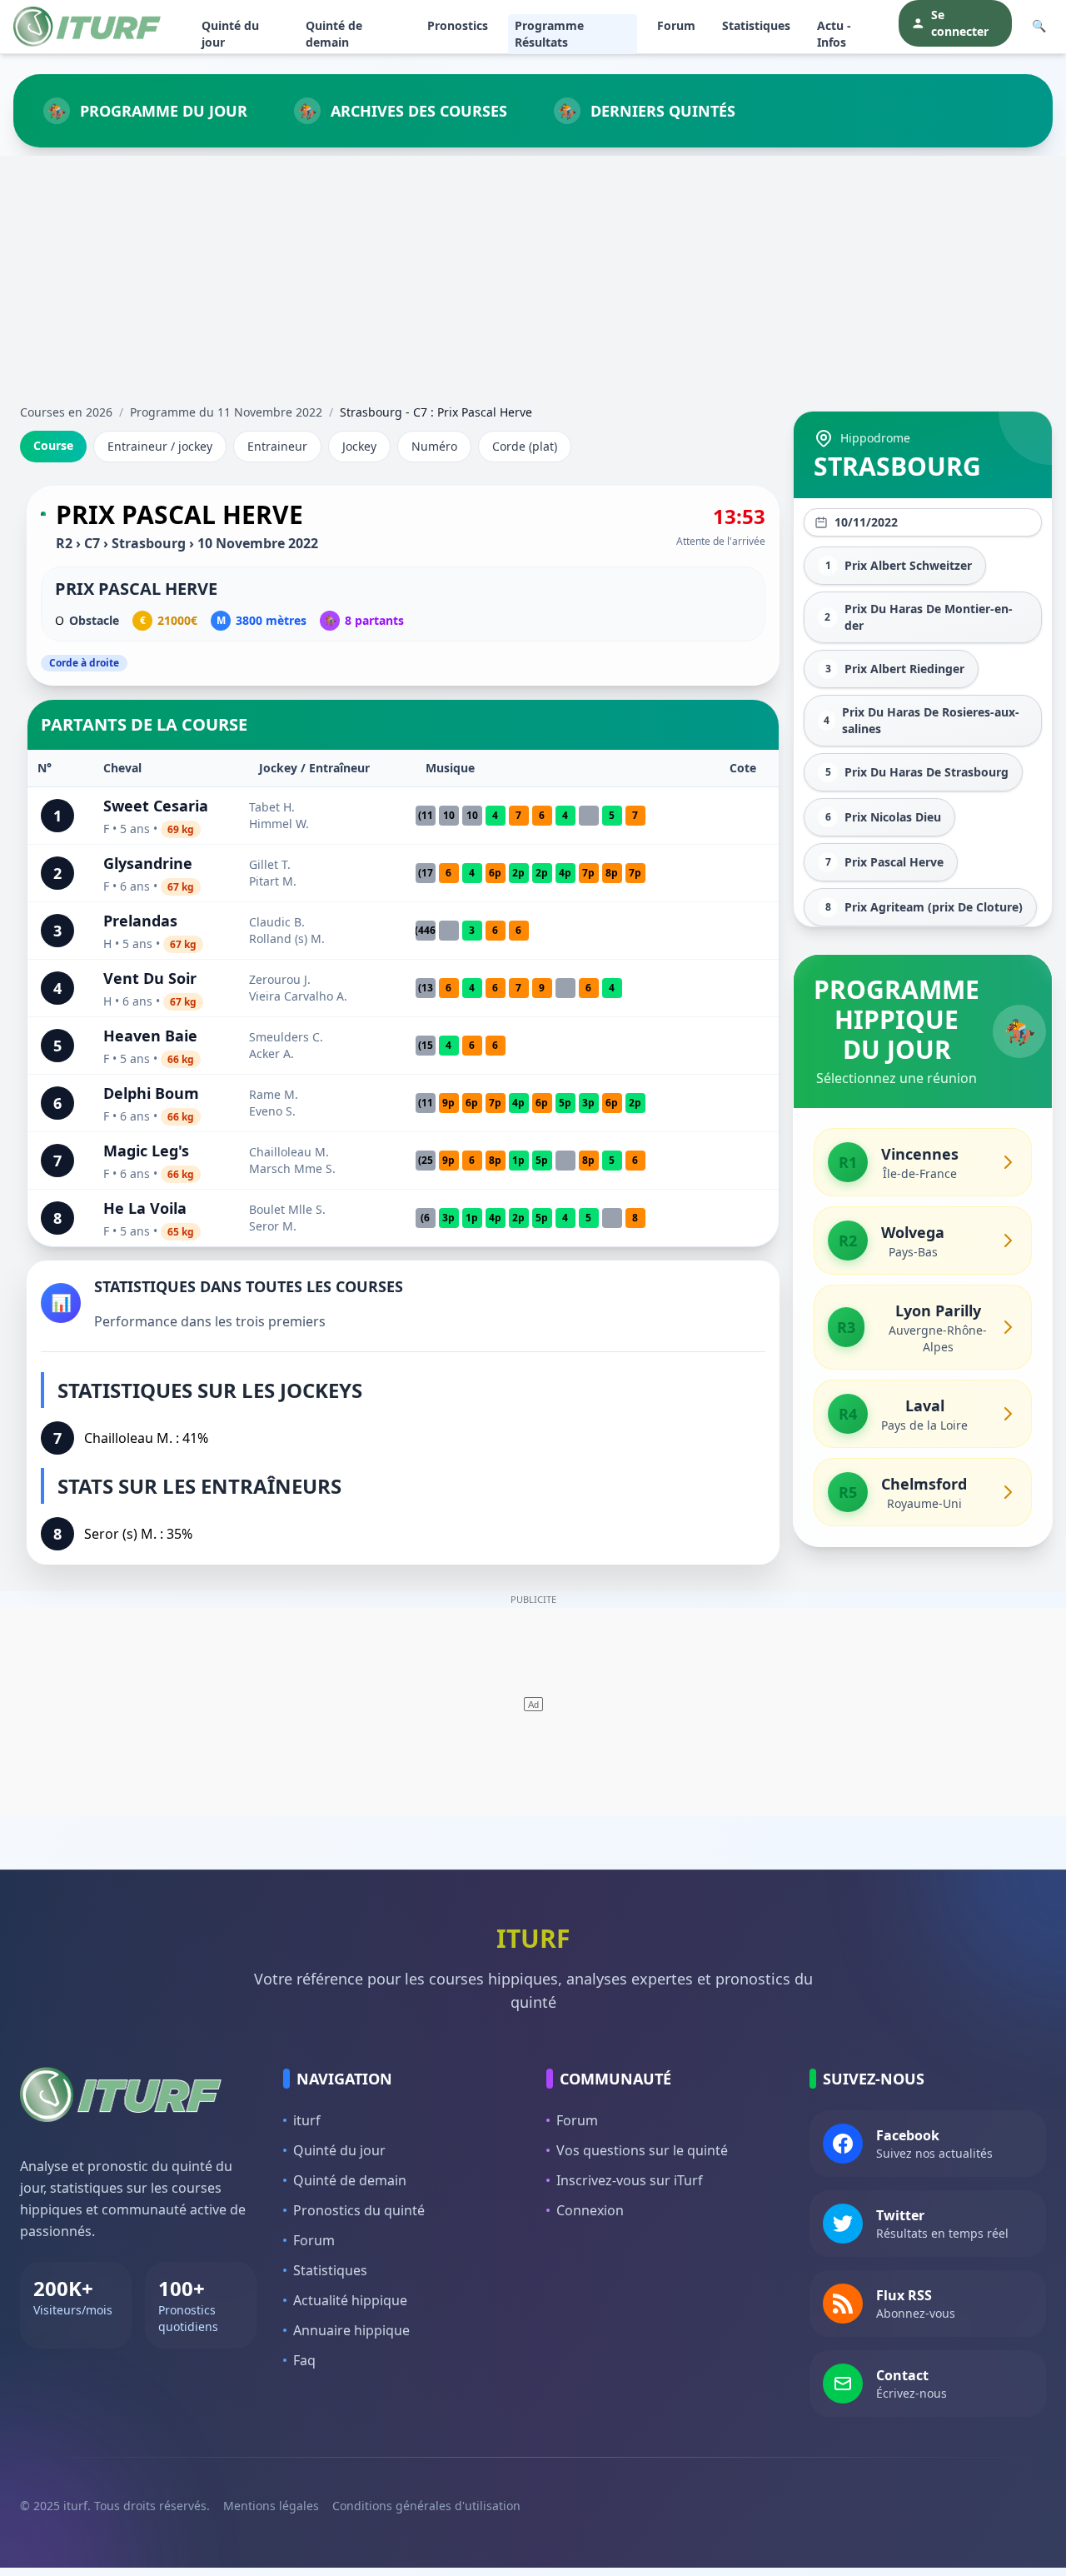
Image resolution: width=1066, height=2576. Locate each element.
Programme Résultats (549, 34)
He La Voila (145, 1208)
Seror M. (273, 1226)
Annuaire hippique (351, 2330)
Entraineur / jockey (160, 446)
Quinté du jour (230, 34)
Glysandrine (148, 863)
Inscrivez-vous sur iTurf (630, 2180)
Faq (304, 2360)
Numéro (434, 446)
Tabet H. (272, 807)
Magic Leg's (146, 1151)
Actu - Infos (834, 34)
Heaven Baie (150, 1036)
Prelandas (140, 921)
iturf (307, 2120)
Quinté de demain (334, 34)
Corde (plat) (525, 446)
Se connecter (960, 23)
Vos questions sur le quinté (642, 2150)
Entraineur (277, 446)
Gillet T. (270, 864)
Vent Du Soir (150, 978)
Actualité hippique (350, 2300)
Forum (676, 25)
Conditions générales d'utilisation (426, 2506)
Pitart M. (273, 881)
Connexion (590, 2210)
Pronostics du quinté (359, 2210)
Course (53, 445)
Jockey (359, 446)
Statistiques (756, 25)
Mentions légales (271, 2506)
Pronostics (458, 25)
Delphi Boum (151, 1093)
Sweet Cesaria (156, 806)
